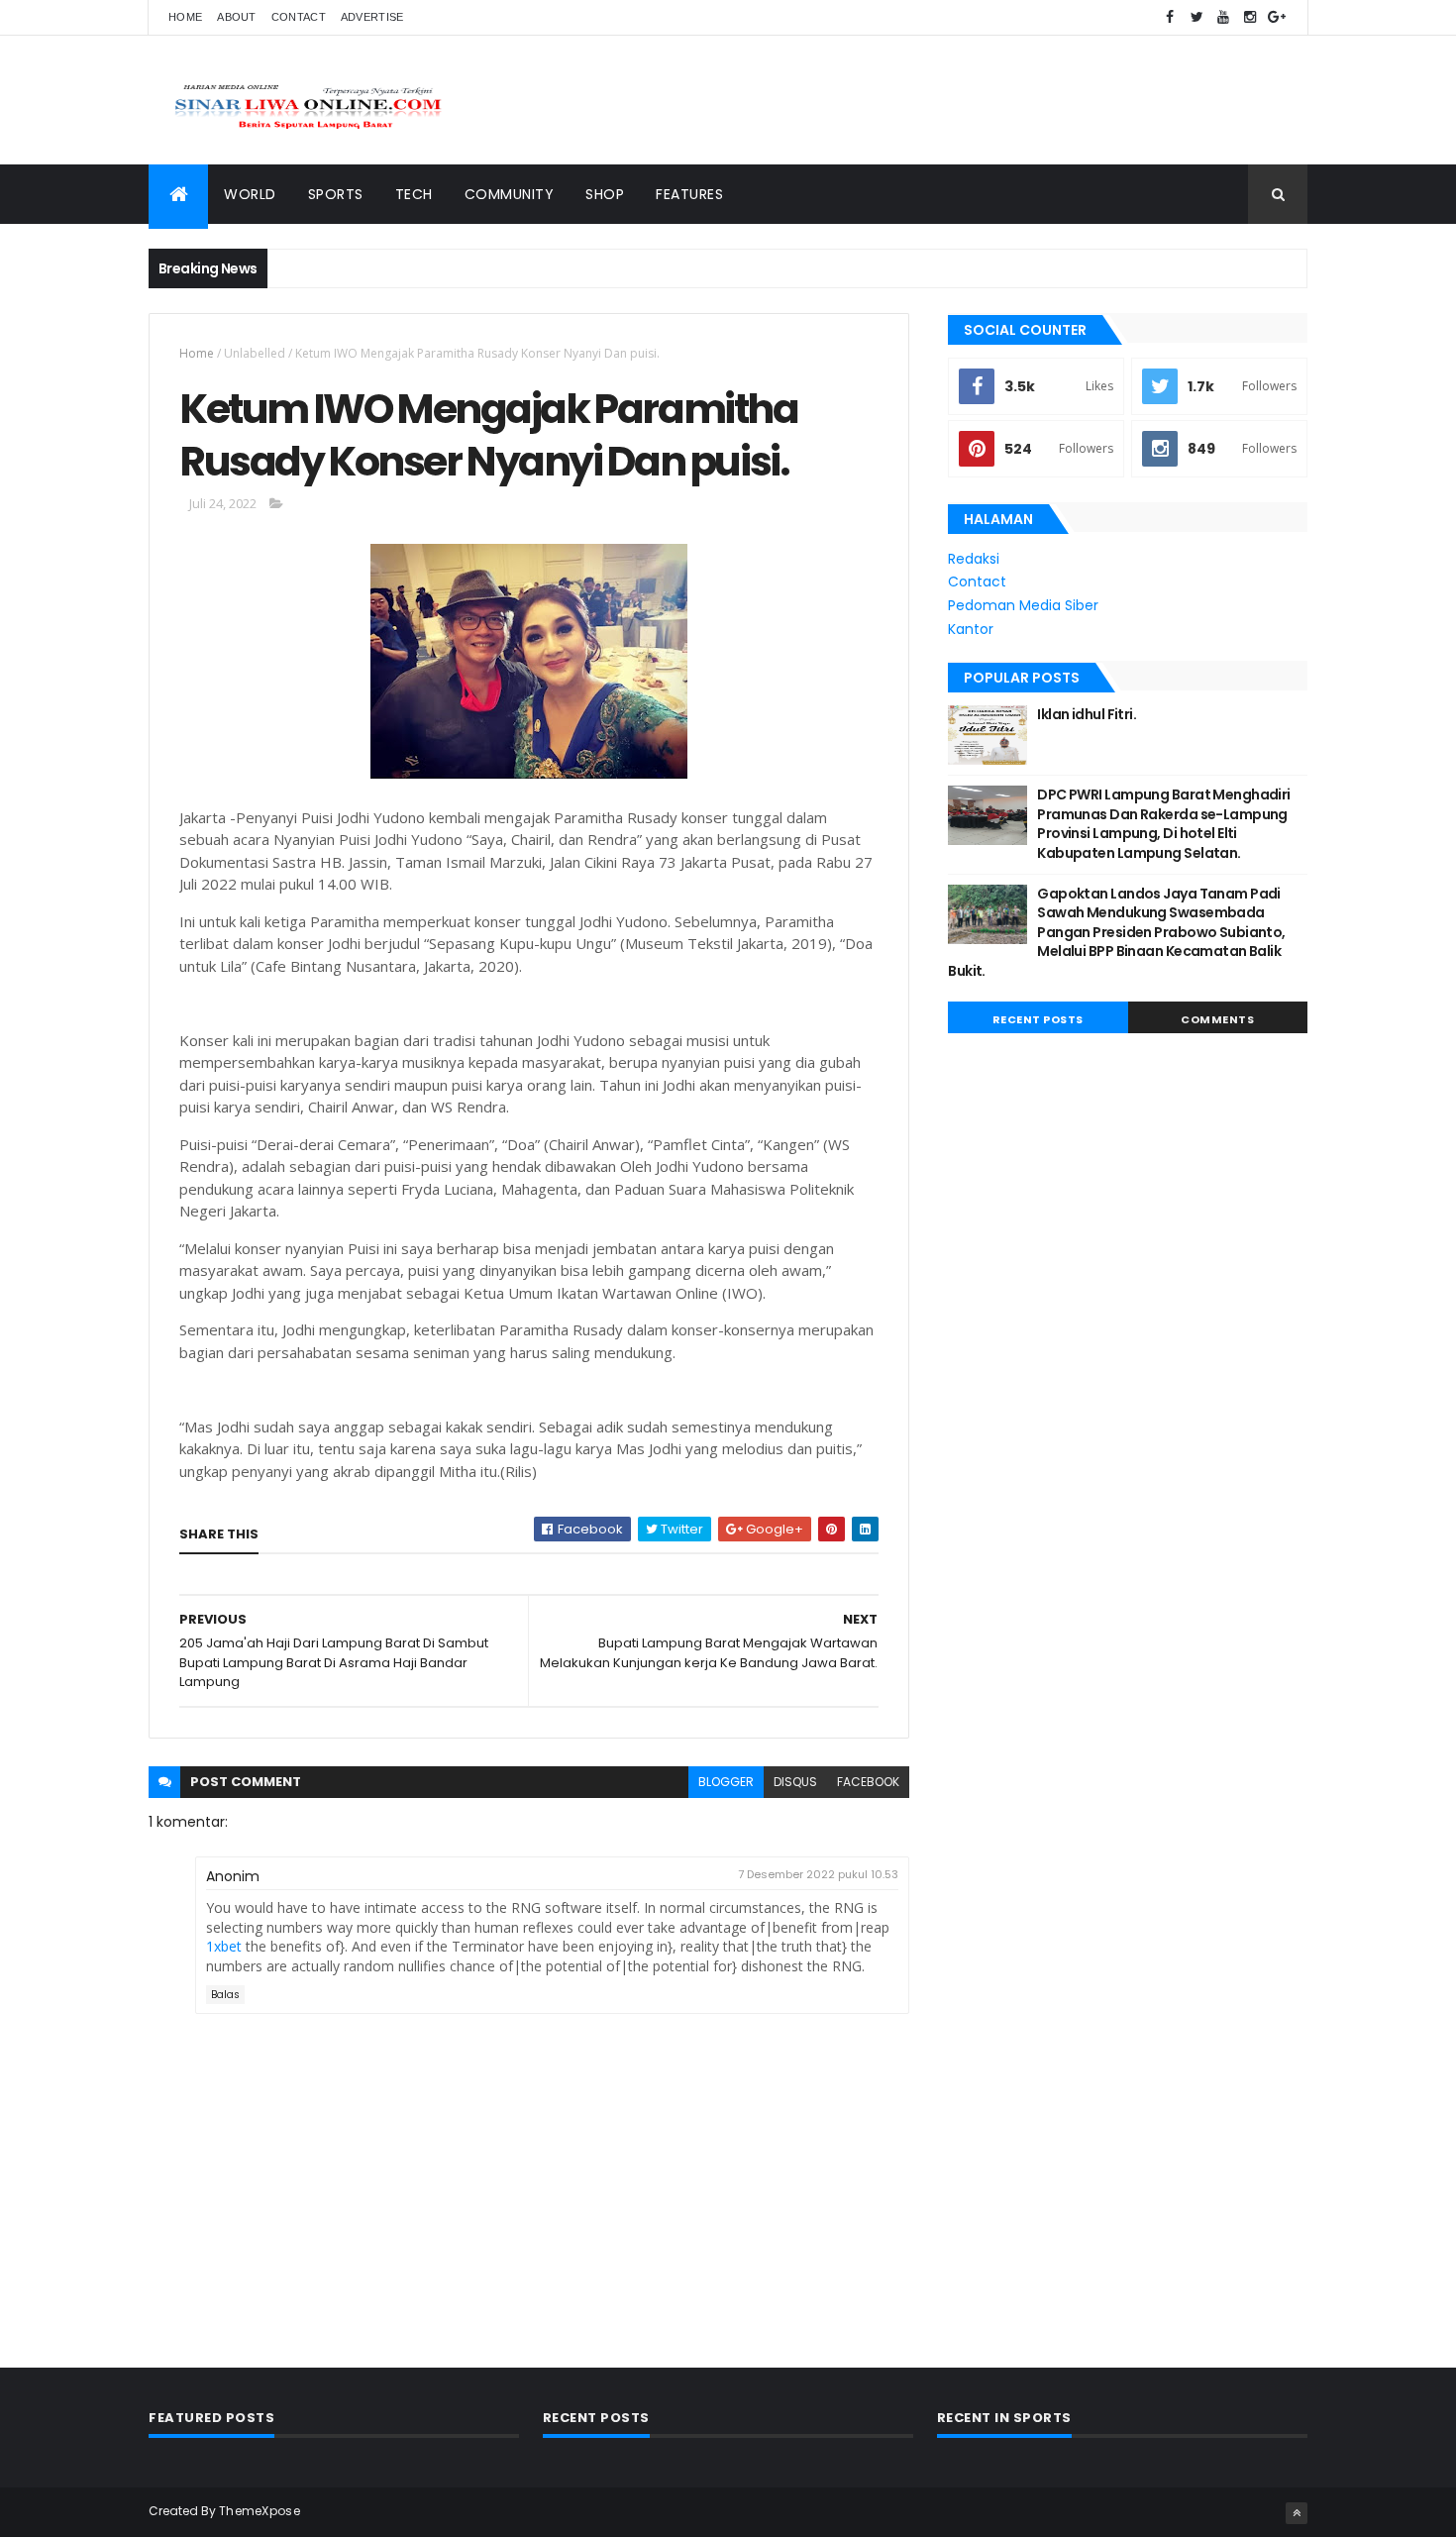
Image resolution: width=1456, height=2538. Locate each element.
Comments (1217, 1019)
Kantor (971, 629)
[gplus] (1277, 17)
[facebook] (1170, 17)
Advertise (372, 17)
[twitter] (1196, 17)
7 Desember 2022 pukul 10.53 (818, 1874)
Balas (225, 1995)
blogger (726, 1782)
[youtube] (1223, 17)
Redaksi (974, 559)
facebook (868, 1782)
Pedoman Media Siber (1023, 605)
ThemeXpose (260, 2511)
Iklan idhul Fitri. (1087, 714)
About (237, 17)
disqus (795, 1782)
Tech (414, 194)
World (250, 194)
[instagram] (1250, 17)
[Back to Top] (1297, 2513)
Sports (336, 194)
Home (185, 17)
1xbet (224, 1946)
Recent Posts (1038, 1019)
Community (510, 194)
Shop (605, 194)
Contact (299, 17)
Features (689, 194)
